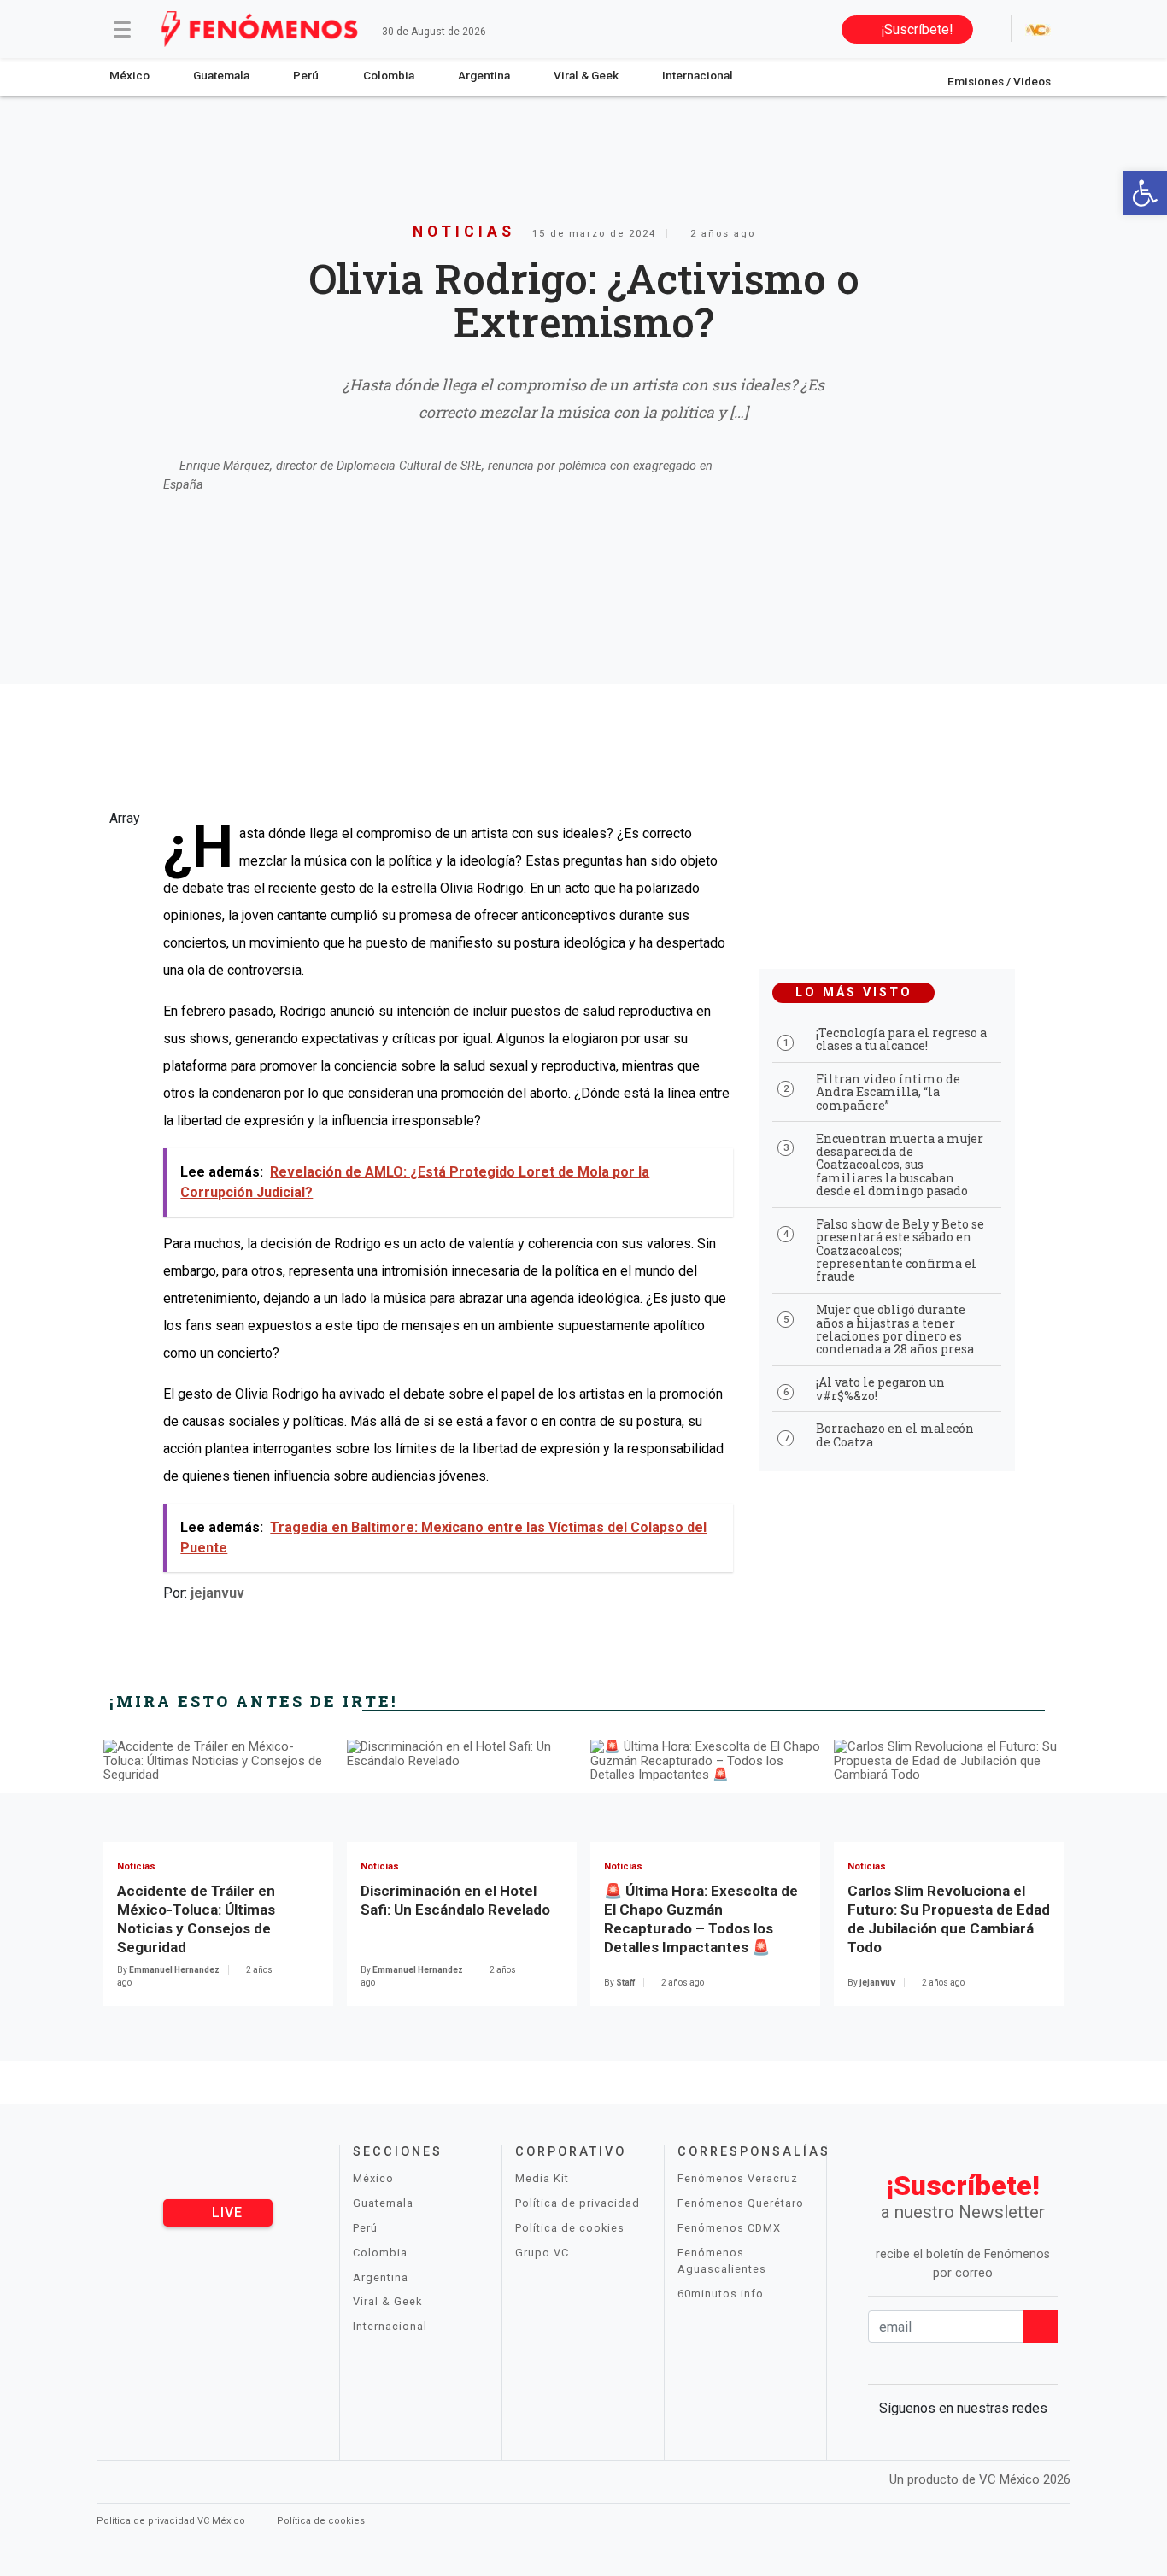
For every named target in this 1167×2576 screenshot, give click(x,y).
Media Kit (542, 2178)
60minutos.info (721, 2294)
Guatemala (221, 75)
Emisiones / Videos (999, 81)
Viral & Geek (586, 75)
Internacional (698, 75)
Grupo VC (542, 2253)
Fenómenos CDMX (729, 2228)
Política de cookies (570, 2228)
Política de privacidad (578, 2203)
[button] (1145, 193)
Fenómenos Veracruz (738, 2178)
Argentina (484, 75)
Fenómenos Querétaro (741, 2203)
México (129, 75)
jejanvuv (217, 1593)
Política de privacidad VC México (172, 2521)
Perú (306, 75)
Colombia (389, 75)
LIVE (225, 2212)
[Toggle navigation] (122, 29)
